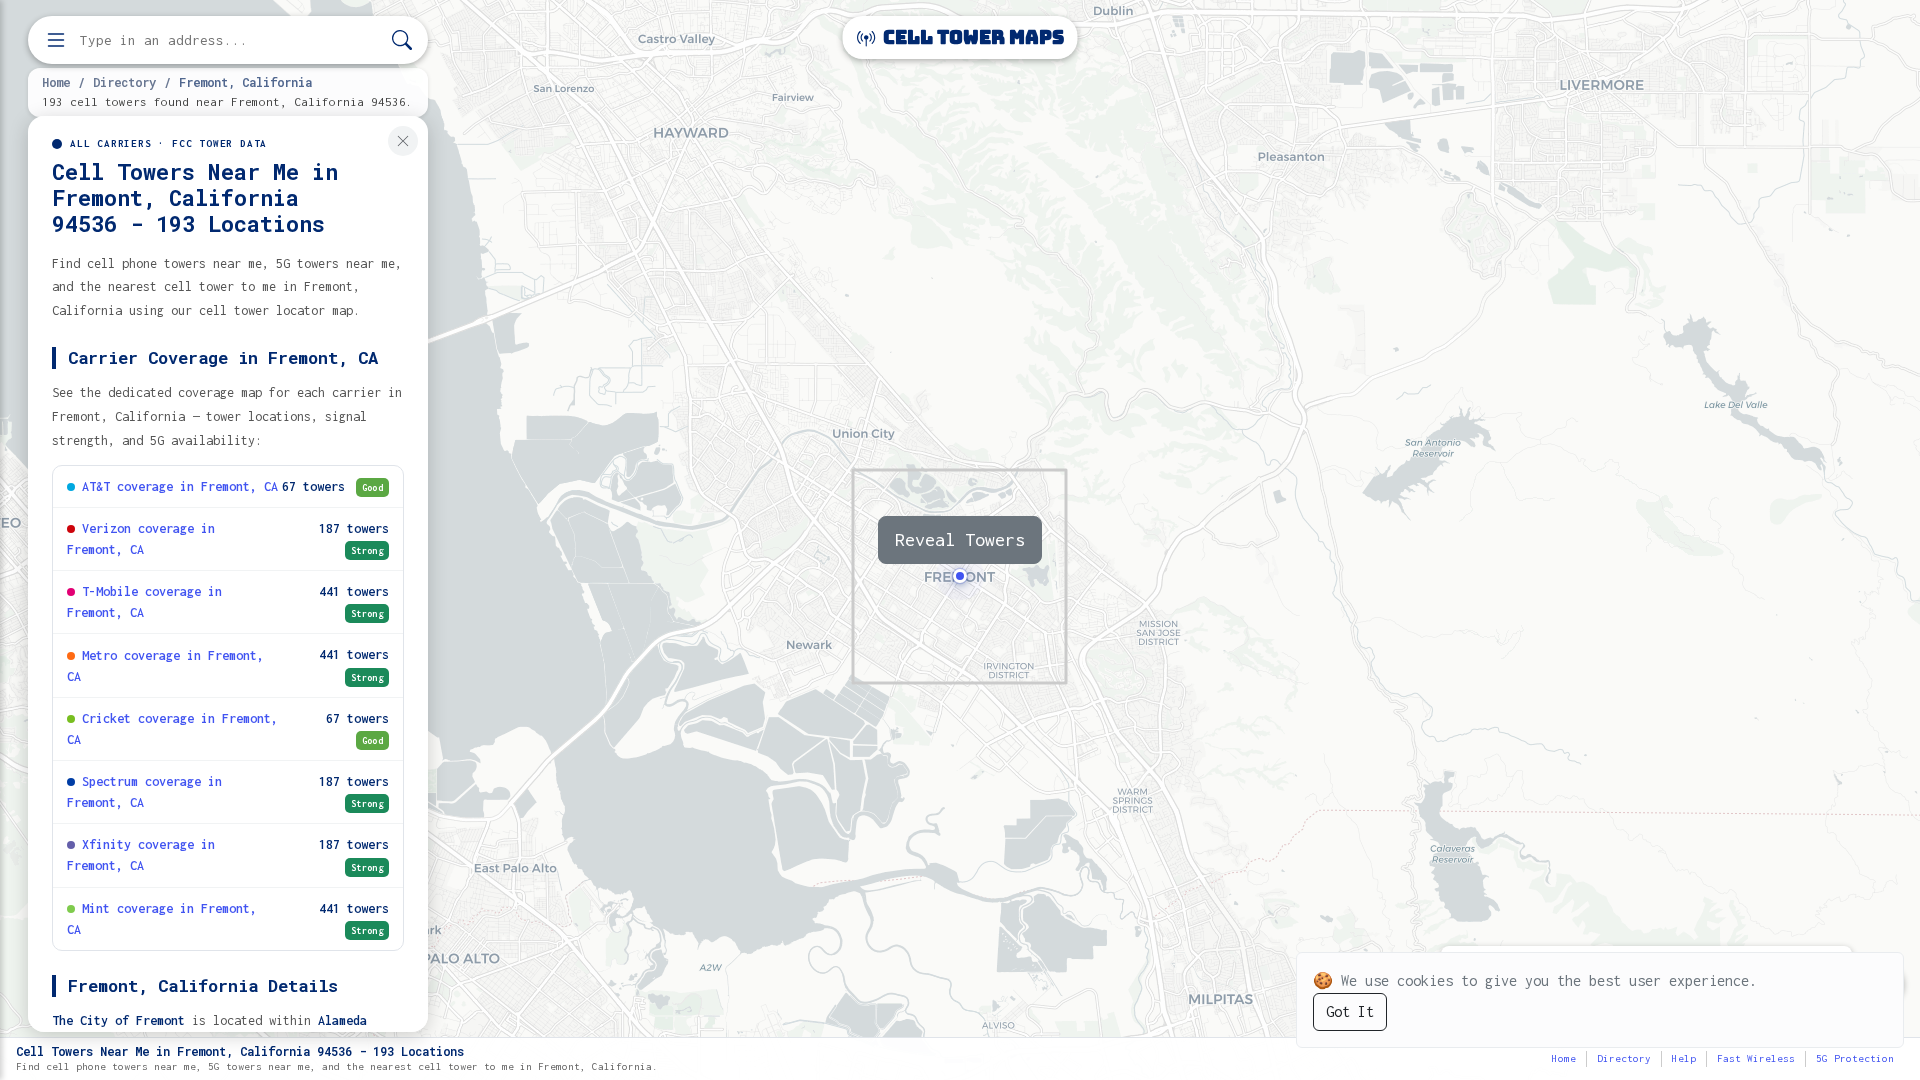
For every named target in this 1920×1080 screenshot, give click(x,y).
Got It (1350, 1011)
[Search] (402, 40)
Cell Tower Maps (971, 37)
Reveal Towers (960, 539)
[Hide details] (403, 141)
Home (56, 82)
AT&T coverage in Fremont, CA (180, 486)
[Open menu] (56, 40)
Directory (124, 82)
